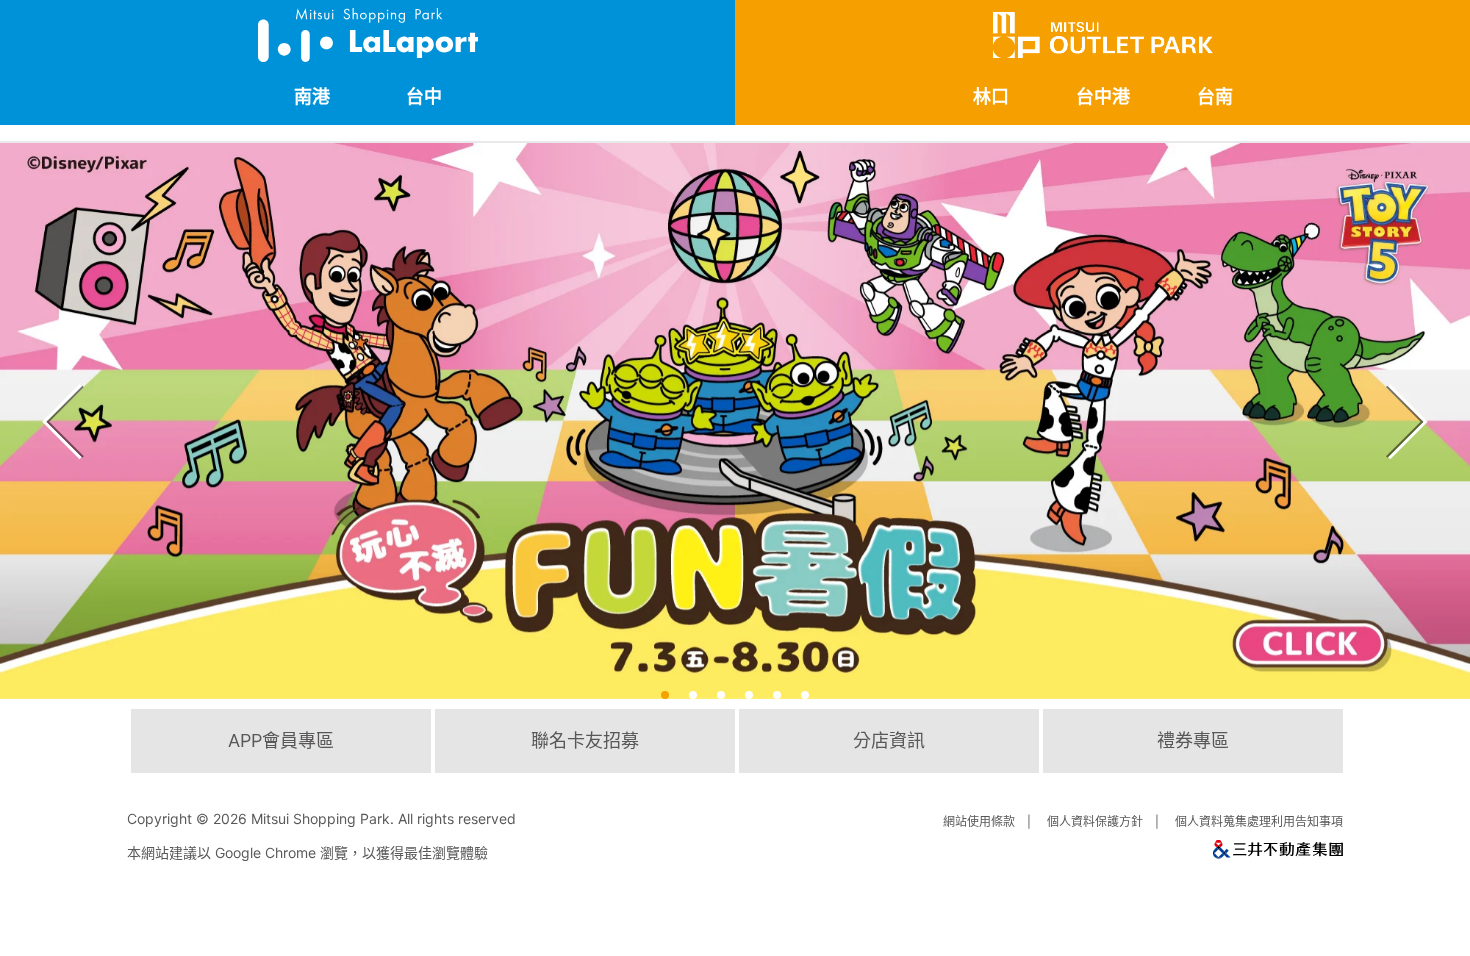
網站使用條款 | (990, 821)
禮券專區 (1193, 740)
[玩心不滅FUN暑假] (735, 421)
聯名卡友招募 (585, 740)
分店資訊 (889, 740)
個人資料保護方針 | (1106, 821)
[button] (665, 695)
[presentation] (56, 396)
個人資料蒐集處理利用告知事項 (1259, 821)
